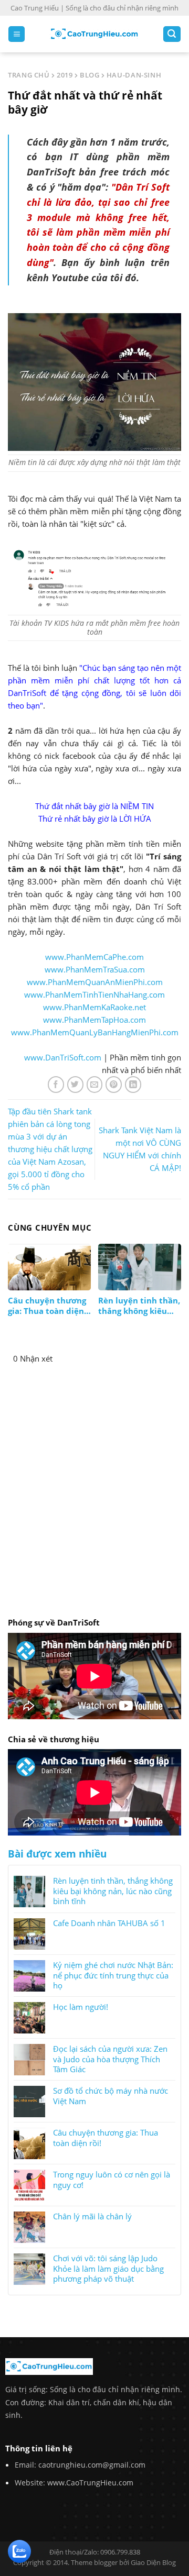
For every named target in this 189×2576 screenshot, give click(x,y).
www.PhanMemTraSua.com (95, 969)
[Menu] (17, 34)
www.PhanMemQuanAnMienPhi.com (95, 982)
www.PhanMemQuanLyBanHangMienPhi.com (95, 1032)
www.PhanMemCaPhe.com (94, 957)
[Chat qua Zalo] (19, 2550)
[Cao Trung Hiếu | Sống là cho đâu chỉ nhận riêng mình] (94, 34)
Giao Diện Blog (153, 2562)
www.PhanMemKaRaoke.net (94, 1007)
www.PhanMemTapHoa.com (94, 1020)
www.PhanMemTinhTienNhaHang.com (94, 994)
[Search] (172, 34)
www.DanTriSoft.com (63, 1057)
